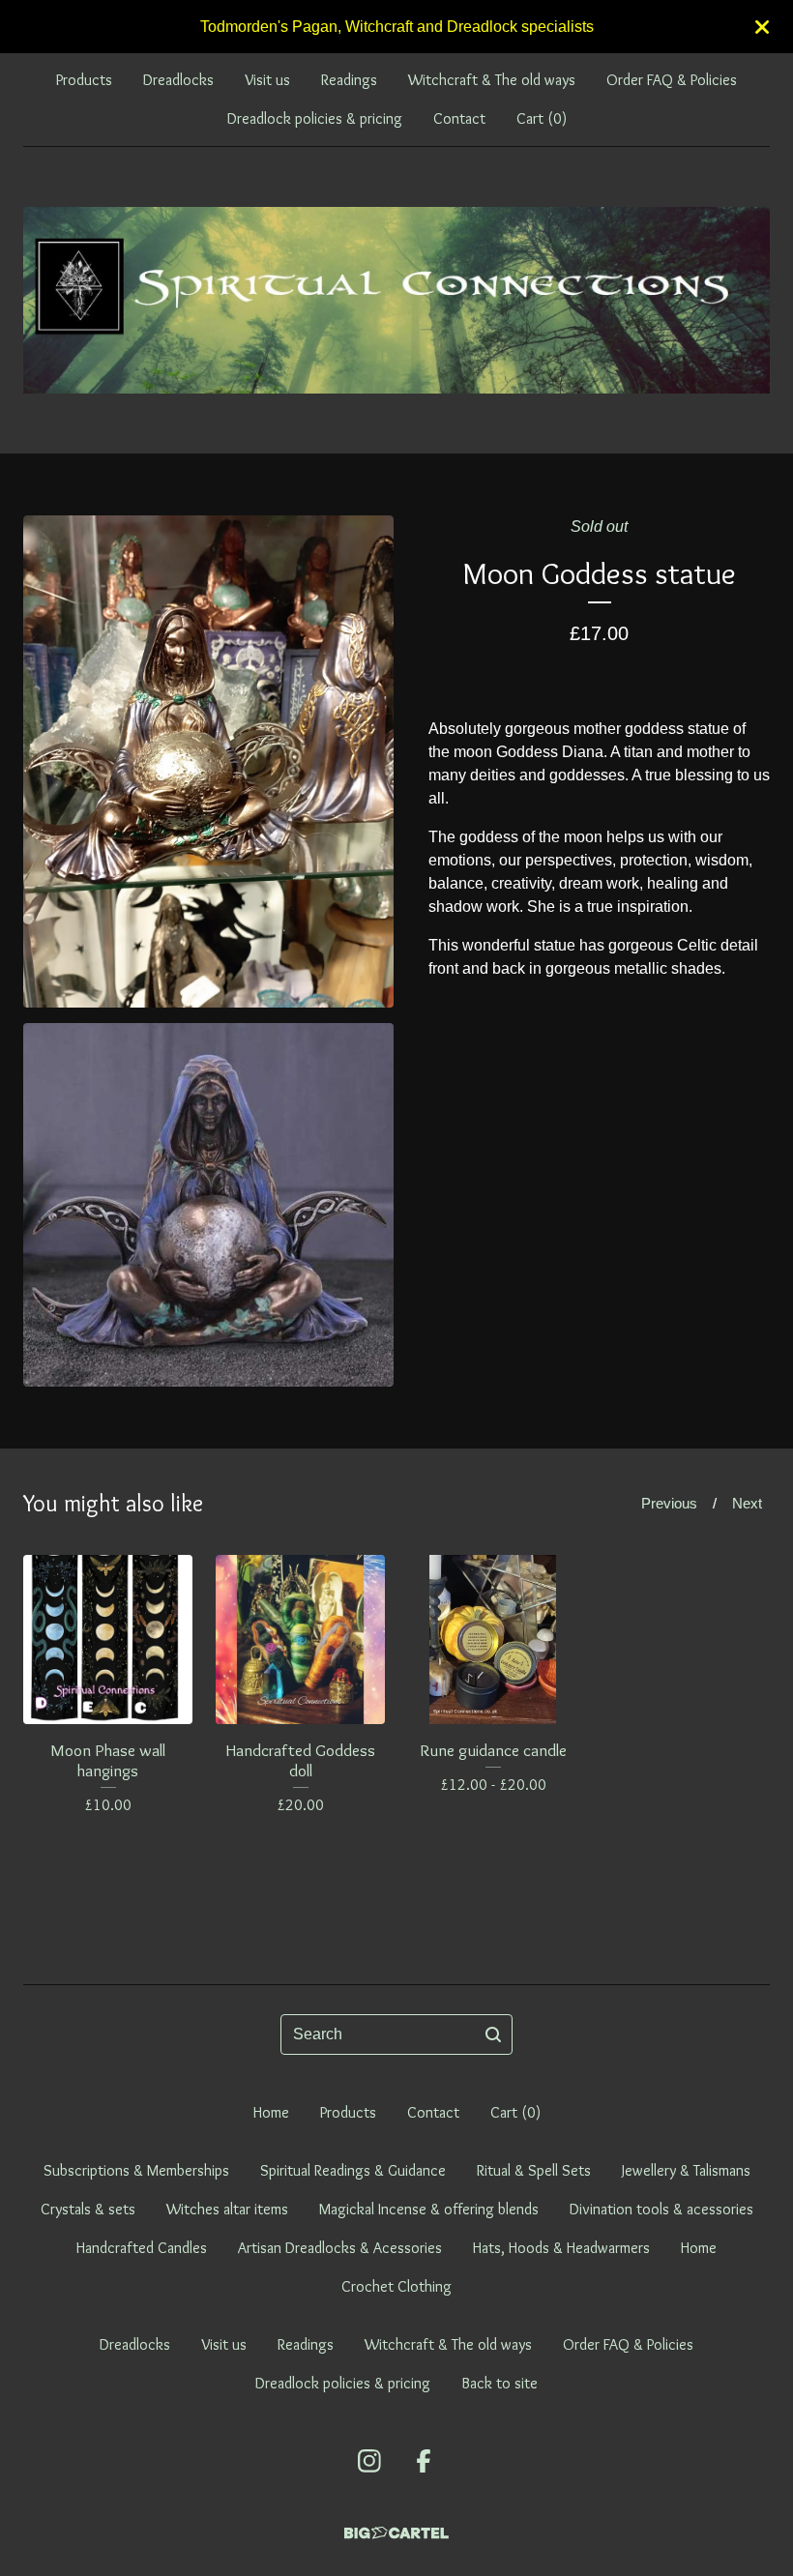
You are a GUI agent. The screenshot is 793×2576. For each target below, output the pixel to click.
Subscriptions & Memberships (136, 2170)
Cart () (542, 118)
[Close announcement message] (762, 27)
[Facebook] (424, 2461)
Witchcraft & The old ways (492, 80)
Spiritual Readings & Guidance (353, 2170)
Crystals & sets (88, 2209)
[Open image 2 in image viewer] (208, 1205)
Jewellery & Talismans (686, 2170)
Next (747, 1503)
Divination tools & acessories (661, 2209)
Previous (669, 1503)
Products (84, 80)
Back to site (499, 2383)
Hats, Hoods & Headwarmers (561, 2248)
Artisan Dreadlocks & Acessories (340, 2248)
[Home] (396, 300)
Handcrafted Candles (142, 2248)
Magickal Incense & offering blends (429, 2209)
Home (271, 2112)
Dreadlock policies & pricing (315, 118)
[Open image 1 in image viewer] (208, 761)
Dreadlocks (178, 80)
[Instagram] (369, 2461)
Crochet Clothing (396, 2286)
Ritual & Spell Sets (534, 2170)
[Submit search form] (493, 2034)
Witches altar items (227, 2209)
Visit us (267, 80)
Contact (459, 118)
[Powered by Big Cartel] (396, 2533)
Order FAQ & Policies (672, 80)
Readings (349, 80)
